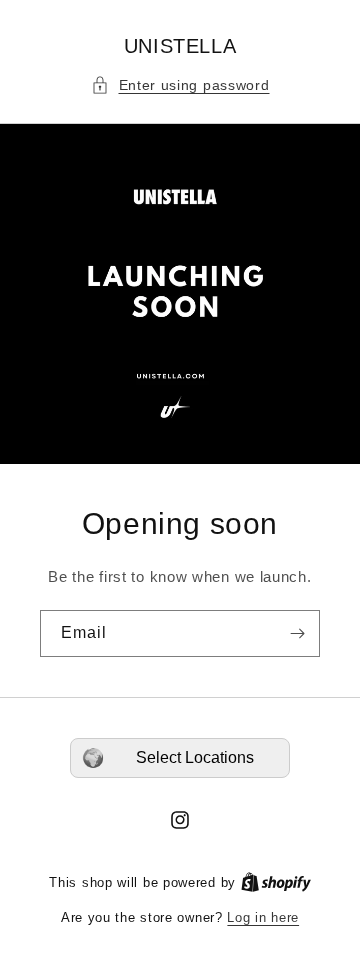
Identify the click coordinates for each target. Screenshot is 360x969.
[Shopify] (276, 882)
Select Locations (195, 757)
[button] (180, 85)
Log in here (263, 917)
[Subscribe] (297, 633)
